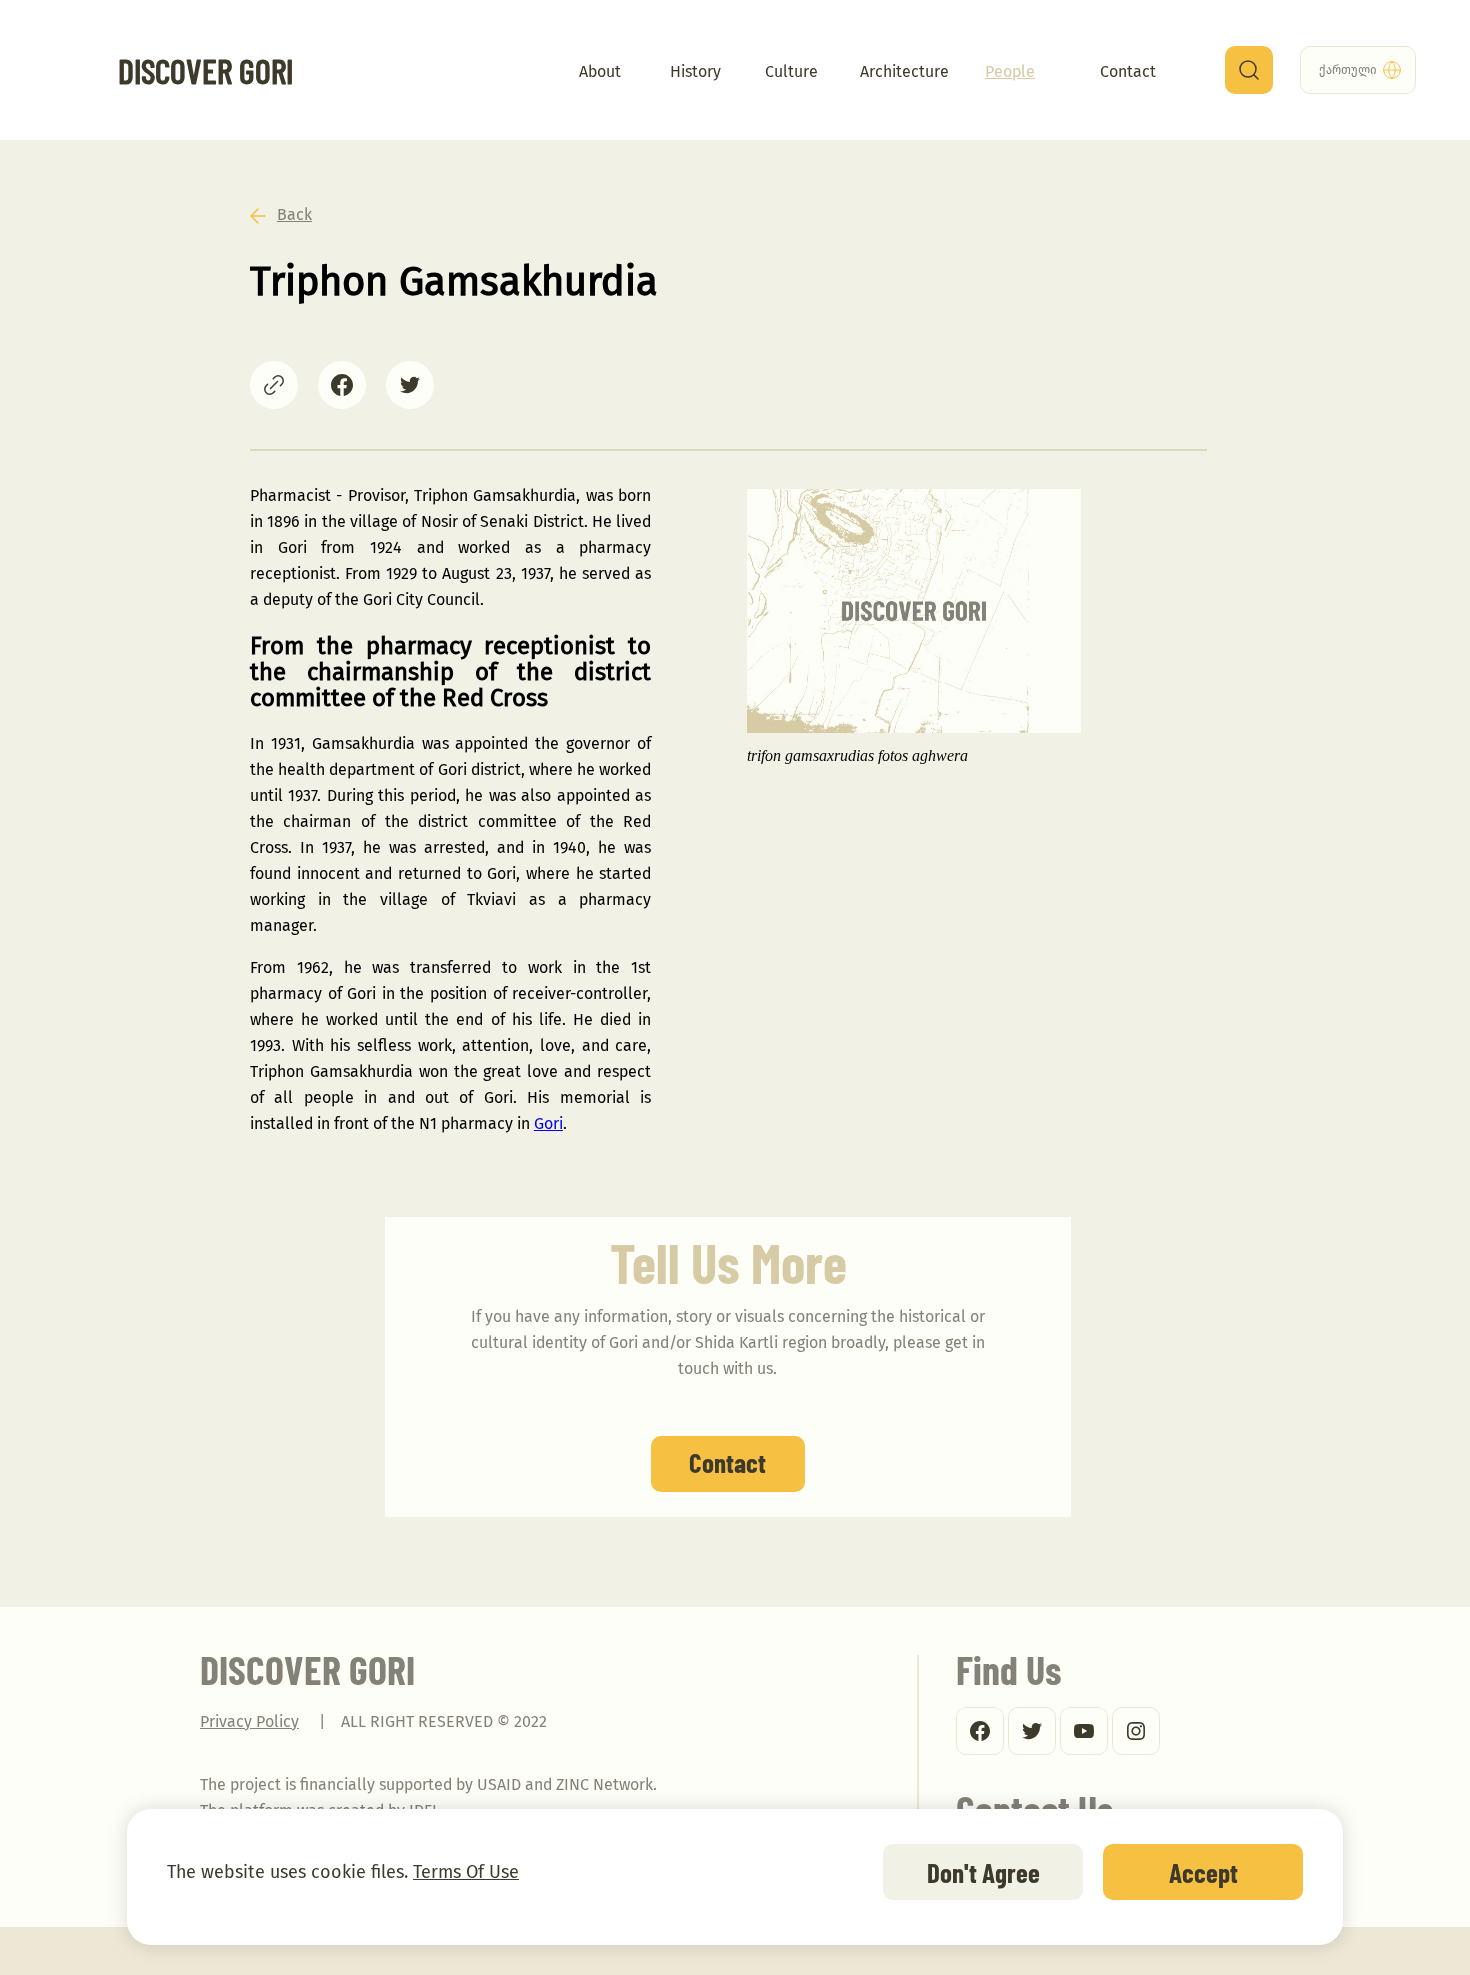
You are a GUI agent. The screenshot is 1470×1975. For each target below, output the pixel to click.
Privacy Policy (249, 1721)
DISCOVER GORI (205, 64)
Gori (548, 1123)
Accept (1203, 1872)
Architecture (904, 71)
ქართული (1358, 70)
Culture (791, 71)
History (695, 71)
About (600, 71)
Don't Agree (983, 1872)
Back (294, 214)
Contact (1128, 71)
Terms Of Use (466, 1872)
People (1010, 71)
